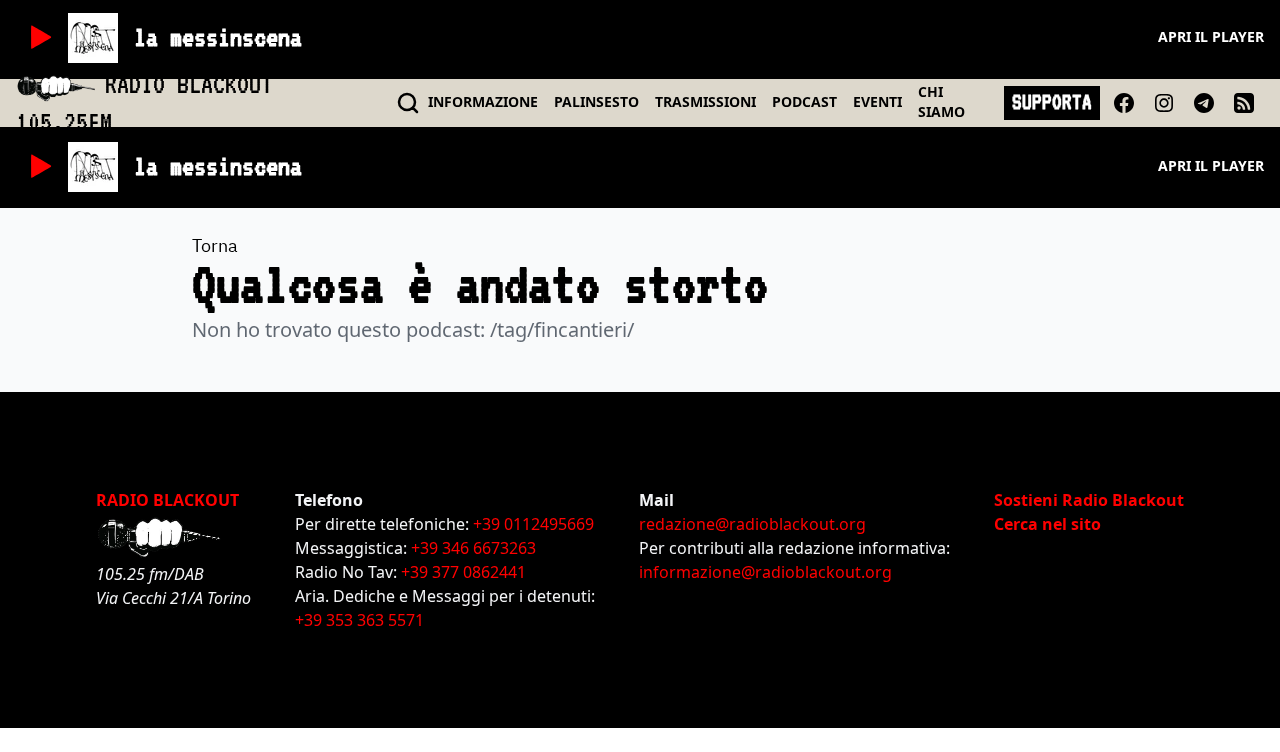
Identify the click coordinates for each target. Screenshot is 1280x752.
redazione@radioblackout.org (752, 524)
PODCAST (804, 101)
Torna (215, 245)
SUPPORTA (1052, 102)
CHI (941, 101)
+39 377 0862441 (463, 572)
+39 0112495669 (533, 524)
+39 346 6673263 (473, 548)
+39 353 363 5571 (359, 620)
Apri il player (1211, 36)
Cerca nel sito (1047, 524)
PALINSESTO (596, 101)
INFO (483, 101)
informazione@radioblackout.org (765, 572)
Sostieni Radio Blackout (1089, 500)
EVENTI (877, 101)
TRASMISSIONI (705, 101)
